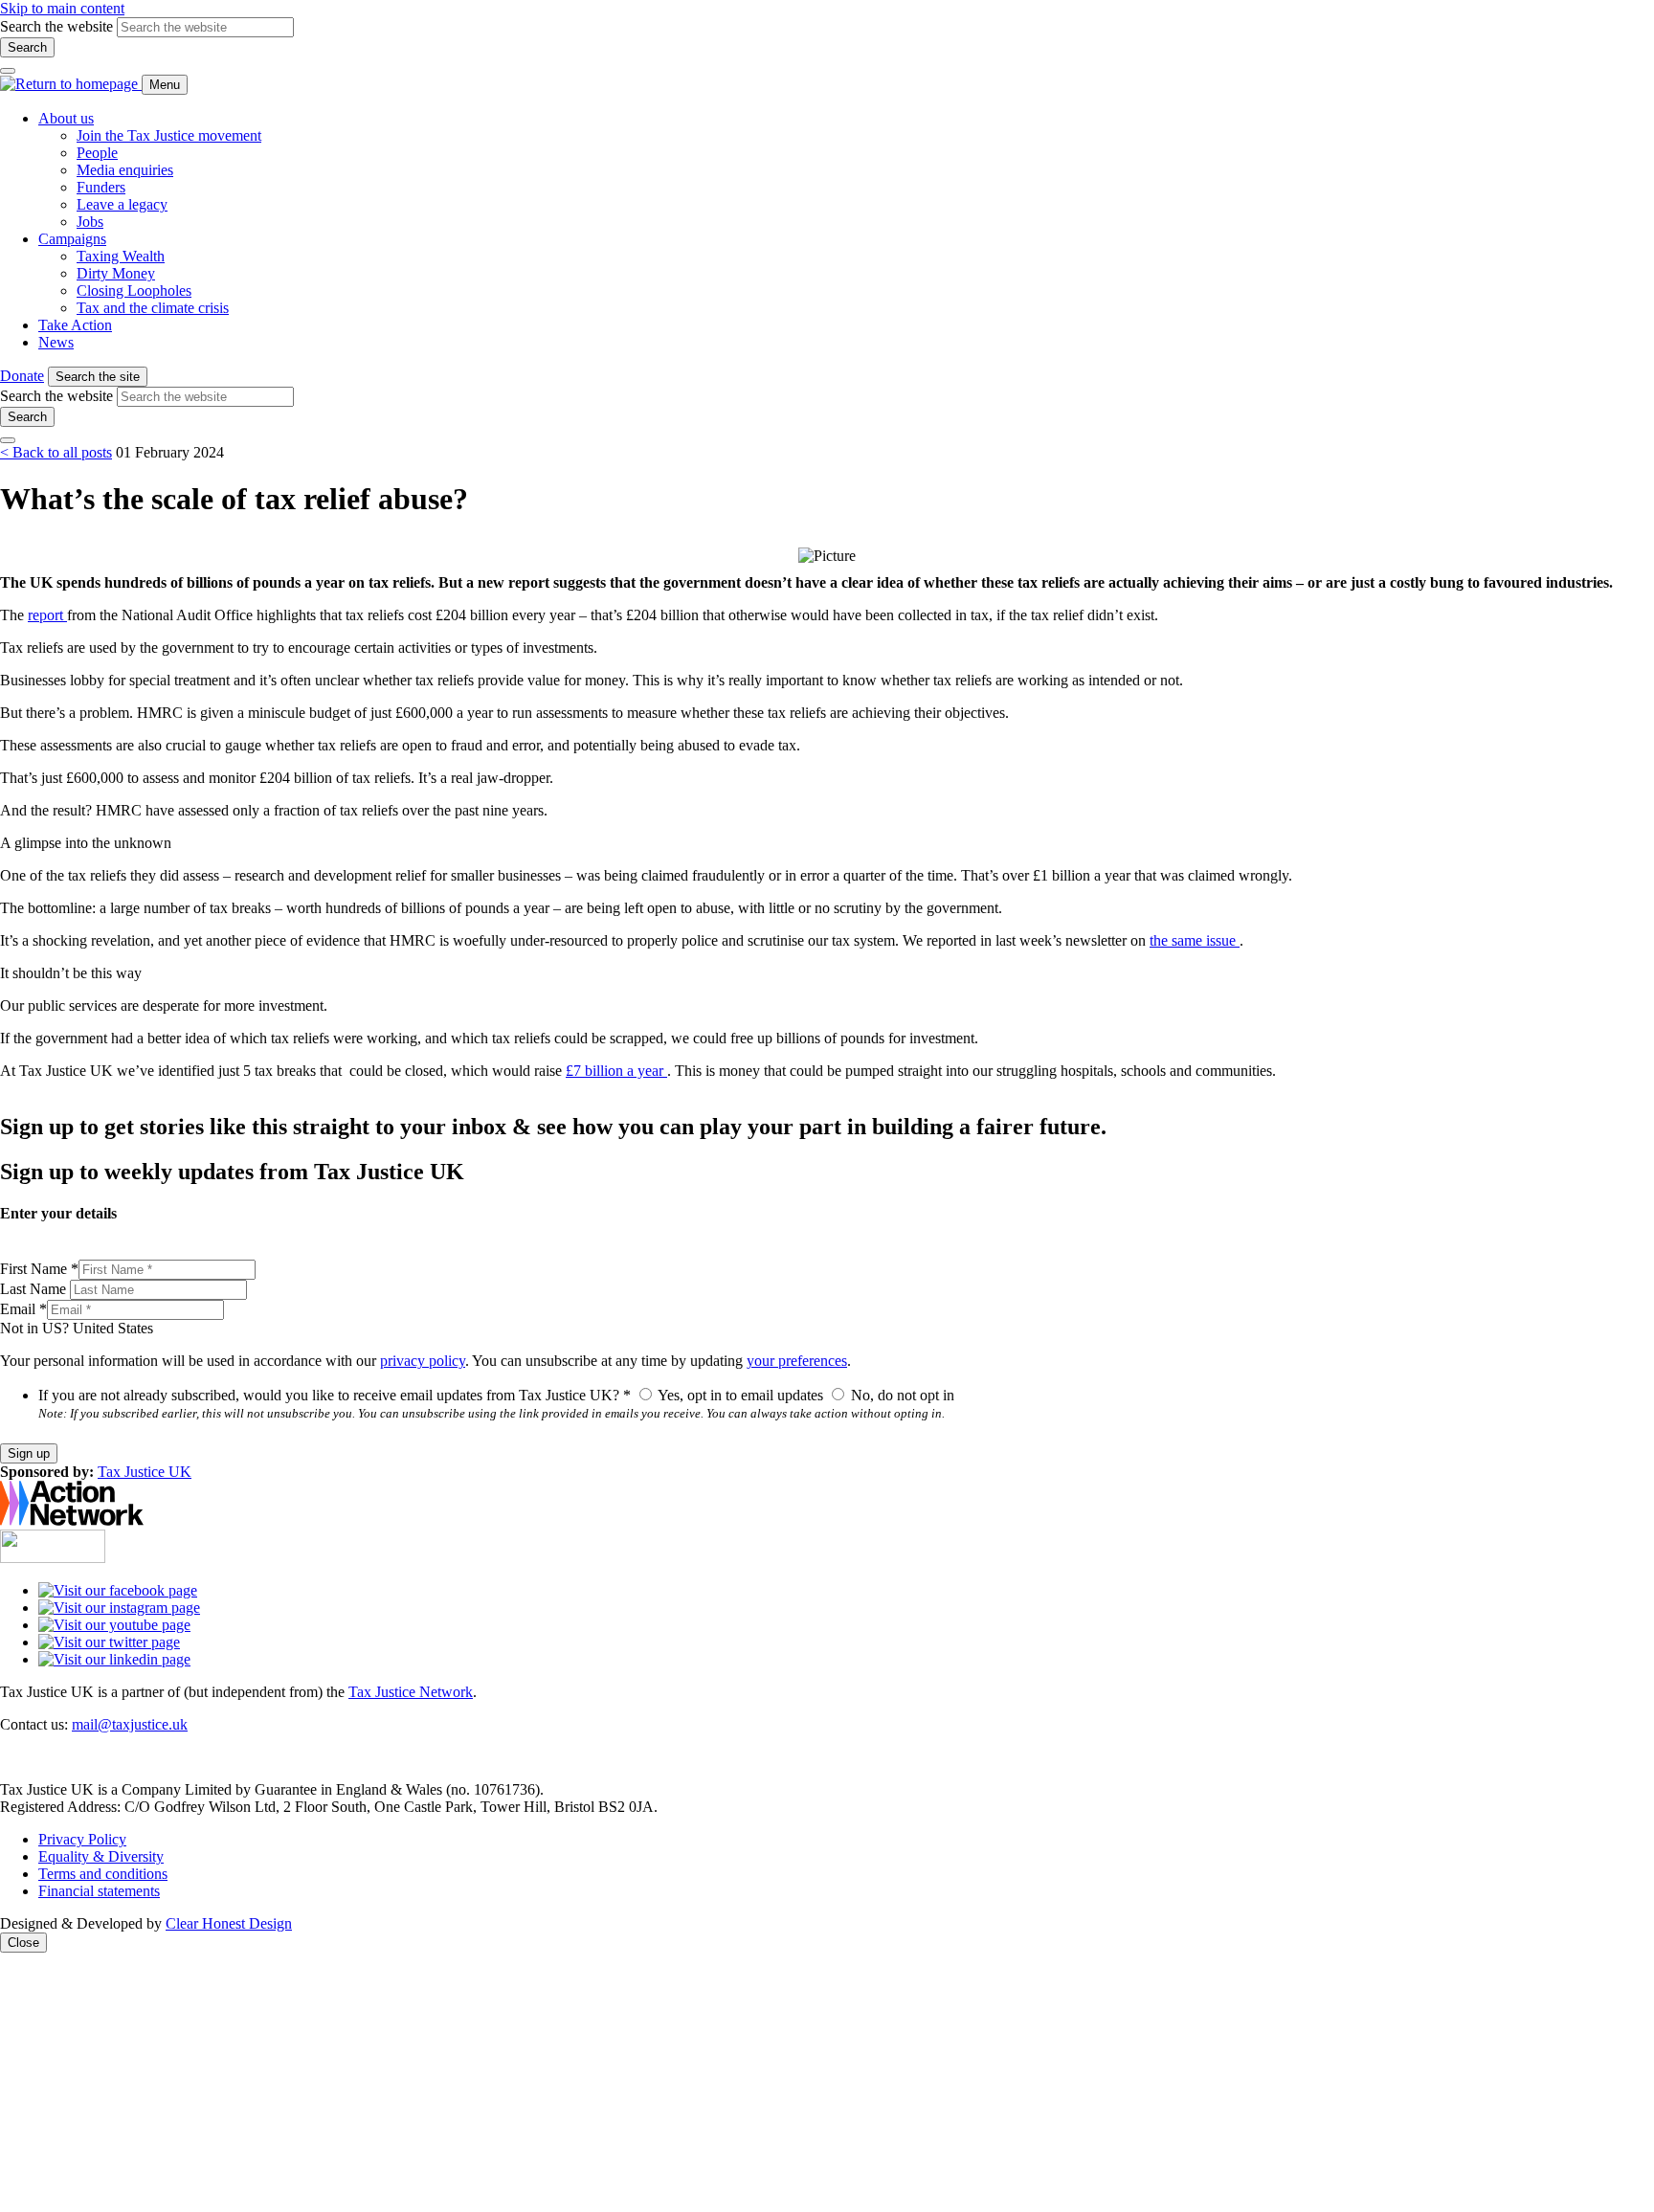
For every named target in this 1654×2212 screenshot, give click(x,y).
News (56, 342)
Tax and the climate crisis (153, 308)
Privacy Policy (82, 1839)
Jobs (90, 222)
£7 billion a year (616, 1071)
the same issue (1195, 940)
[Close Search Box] (8, 71)
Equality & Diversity (101, 1856)
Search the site (98, 377)
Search (27, 47)
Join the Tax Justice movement (169, 135)
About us (66, 118)
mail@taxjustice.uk (130, 1724)
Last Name (35, 1289)
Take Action (75, 325)
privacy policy (423, 1361)
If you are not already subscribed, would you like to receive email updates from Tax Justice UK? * (335, 1395)
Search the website (56, 26)
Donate (22, 376)
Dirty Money (116, 273)
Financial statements (99, 1891)
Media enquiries (125, 170)
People (97, 153)
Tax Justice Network (411, 1692)
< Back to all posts (56, 452)
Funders (101, 187)
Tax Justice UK (145, 1472)
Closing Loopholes (134, 290)
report (47, 615)
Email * (23, 1309)
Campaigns (72, 239)
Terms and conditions (103, 1874)
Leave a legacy (122, 204)
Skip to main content (62, 8)
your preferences (797, 1361)
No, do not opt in (901, 1395)
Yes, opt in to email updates (741, 1395)
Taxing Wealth (121, 256)
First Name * (39, 1269)
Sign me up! (1214, 2092)
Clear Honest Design (229, 1923)
